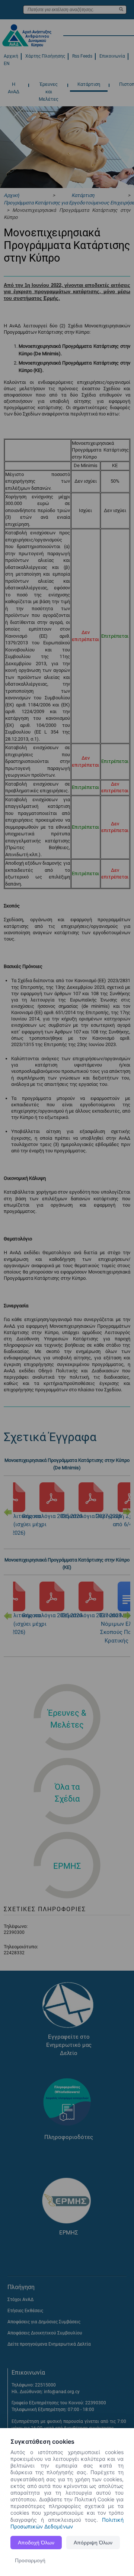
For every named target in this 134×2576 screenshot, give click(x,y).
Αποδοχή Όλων (36, 2543)
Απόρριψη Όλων (93, 2543)
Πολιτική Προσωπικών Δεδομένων (67, 2523)
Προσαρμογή (30, 2560)
